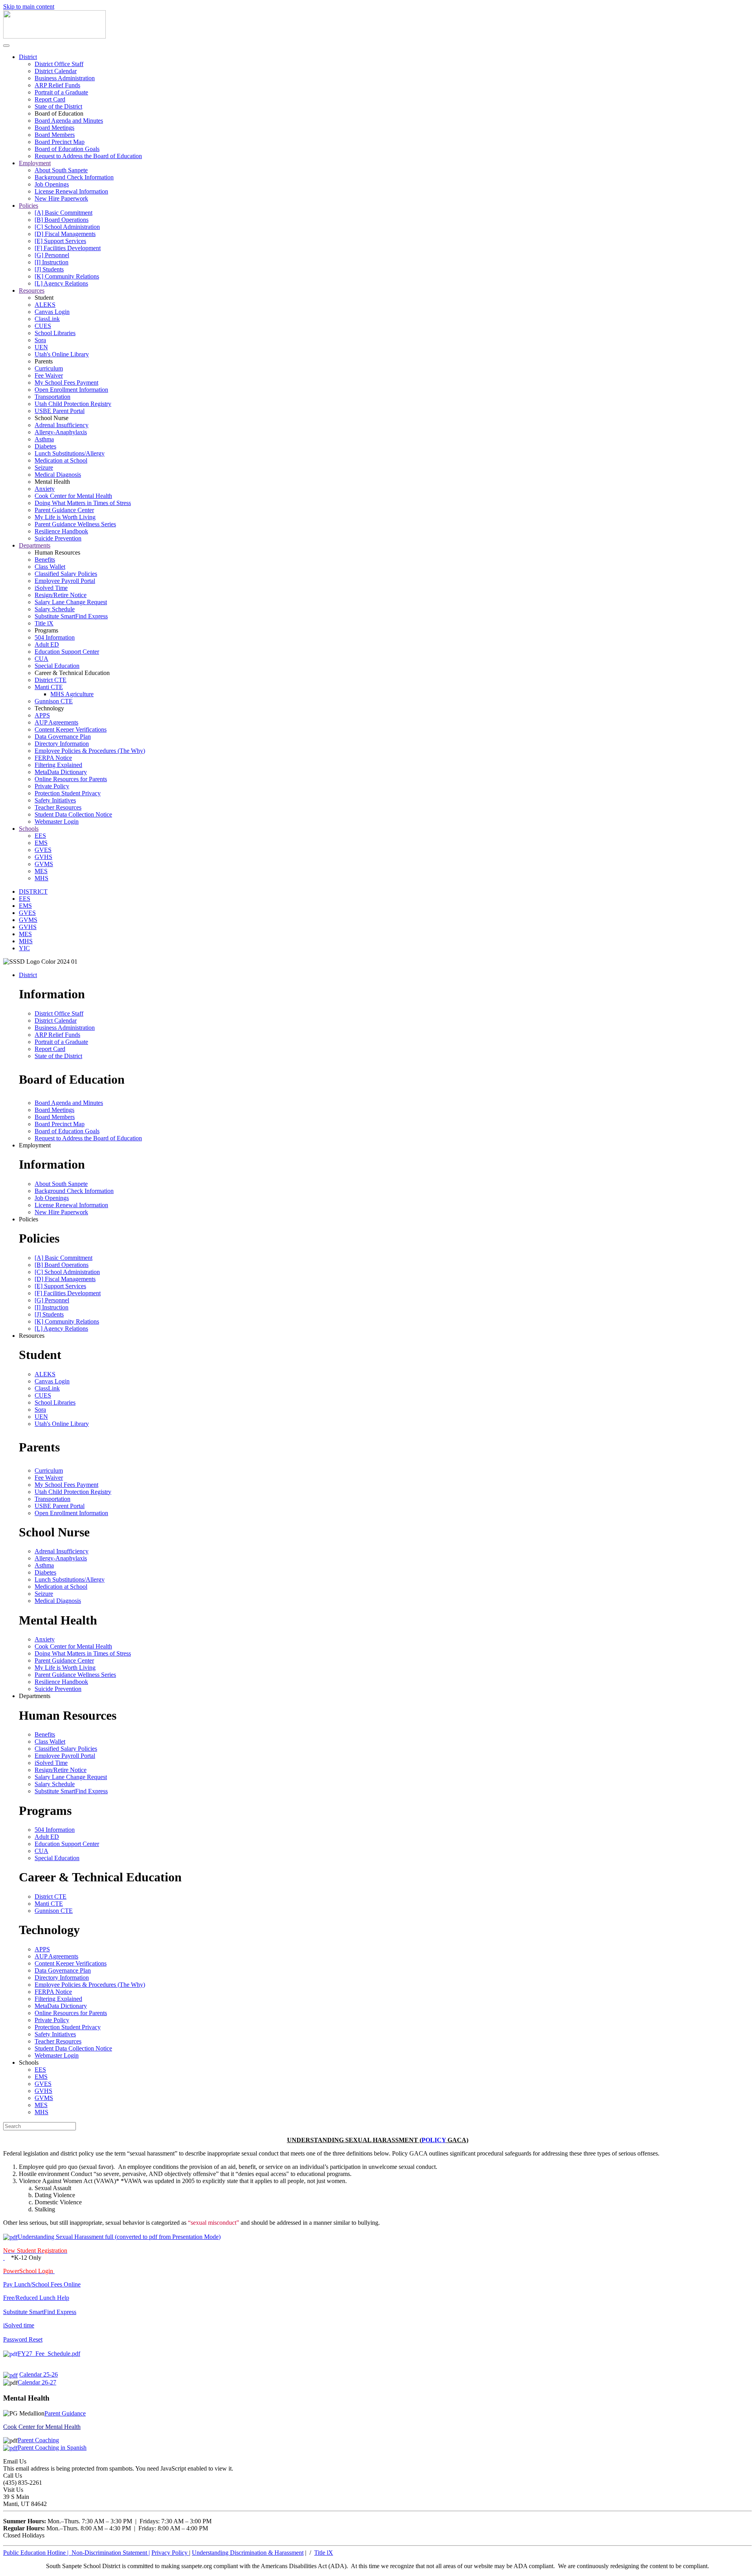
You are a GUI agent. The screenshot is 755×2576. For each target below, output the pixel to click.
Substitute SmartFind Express (71, 616)
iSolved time (19, 2325)
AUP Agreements (56, 722)
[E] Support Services (60, 241)
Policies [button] (29, 1219)
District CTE (51, 680)
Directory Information (62, 744)
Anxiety (45, 489)
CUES (43, 326)
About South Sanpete (61, 170)
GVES (43, 850)
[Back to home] (54, 36)
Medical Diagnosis (58, 475)
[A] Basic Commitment (64, 213)
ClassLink (47, 319)
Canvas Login (52, 312)
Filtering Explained (58, 765)
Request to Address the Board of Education (88, 156)
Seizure (44, 467)
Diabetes (45, 446)
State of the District (58, 106)
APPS (42, 715)
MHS (41, 878)
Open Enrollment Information (71, 390)
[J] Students (49, 269)
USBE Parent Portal (60, 411)
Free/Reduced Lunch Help (36, 2298)
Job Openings (52, 184)
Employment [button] (35, 1145)
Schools (29, 829)
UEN (41, 347)
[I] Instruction (52, 262)
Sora (40, 340)
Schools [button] (29, 2062)
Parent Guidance (65, 2413)
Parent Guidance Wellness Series (75, 524)
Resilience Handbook (61, 531)
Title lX (44, 623)
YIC (24, 948)
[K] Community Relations (67, 276)
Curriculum (49, 368)
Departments (35, 545)
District (28, 57)
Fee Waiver (49, 375)
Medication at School (61, 460)
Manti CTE (49, 687)
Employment (35, 163)
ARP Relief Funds (57, 85)
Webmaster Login (57, 821)
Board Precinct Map (60, 142)
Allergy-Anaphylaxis (61, 432)
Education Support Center (67, 652)
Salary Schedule (55, 609)
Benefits (45, 560)
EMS (41, 843)
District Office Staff (59, 64)
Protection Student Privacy (68, 793)
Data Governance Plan (63, 737)
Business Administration (65, 78)
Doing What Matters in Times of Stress (83, 503)
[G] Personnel (52, 255)
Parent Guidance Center (64, 510)
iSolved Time (51, 588)
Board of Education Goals (67, 149)
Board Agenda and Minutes (69, 121)
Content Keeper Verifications (71, 729)
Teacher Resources (58, 807)
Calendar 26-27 (37, 2382)
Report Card (50, 99)
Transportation (52, 397)
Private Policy (52, 786)
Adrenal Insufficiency (62, 425)
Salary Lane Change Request (71, 602)
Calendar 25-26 (39, 2374)
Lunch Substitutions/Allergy (70, 453)
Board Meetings (54, 128)
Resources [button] (32, 1336)
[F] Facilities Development (68, 248)
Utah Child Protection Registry (73, 404)
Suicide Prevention (58, 538)
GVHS (43, 857)
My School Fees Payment (66, 383)
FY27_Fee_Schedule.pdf (49, 2354)
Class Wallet (50, 567)
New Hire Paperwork (61, 198)
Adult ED (47, 644)
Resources (32, 290)
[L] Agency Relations (61, 283)
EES (40, 836)
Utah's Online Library (62, 354)
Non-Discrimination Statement (111, 2553)
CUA (41, 659)
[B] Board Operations (62, 220)
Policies (29, 206)
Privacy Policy (170, 2553)
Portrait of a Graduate (61, 92)
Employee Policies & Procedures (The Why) (90, 751)
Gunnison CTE (54, 701)
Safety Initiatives (55, 800)
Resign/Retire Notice (61, 595)
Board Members (55, 135)
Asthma (44, 439)
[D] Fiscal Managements (65, 234)
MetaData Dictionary (61, 772)
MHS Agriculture (72, 694)
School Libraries (55, 333)
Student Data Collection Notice (73, 814)
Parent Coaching (38, 2440)
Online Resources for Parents (71, 779)
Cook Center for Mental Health (73, 496)
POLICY (434, 2140)
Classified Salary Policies (66, 574)
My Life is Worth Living (65, 517)
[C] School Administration (67, 227)
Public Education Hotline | (37, 2553)
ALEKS (45, 305)
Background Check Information (74, 177)
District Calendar (56, 71)
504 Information (55, 637)
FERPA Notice (53, 758)
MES (41, 871)
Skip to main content (29, 6)
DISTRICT (33, 892)
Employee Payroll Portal (65, 581)
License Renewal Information (71, 191)
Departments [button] (35, 1696)
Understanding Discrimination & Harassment (248, 2553)
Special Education (57, 666)
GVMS (44, 864)
